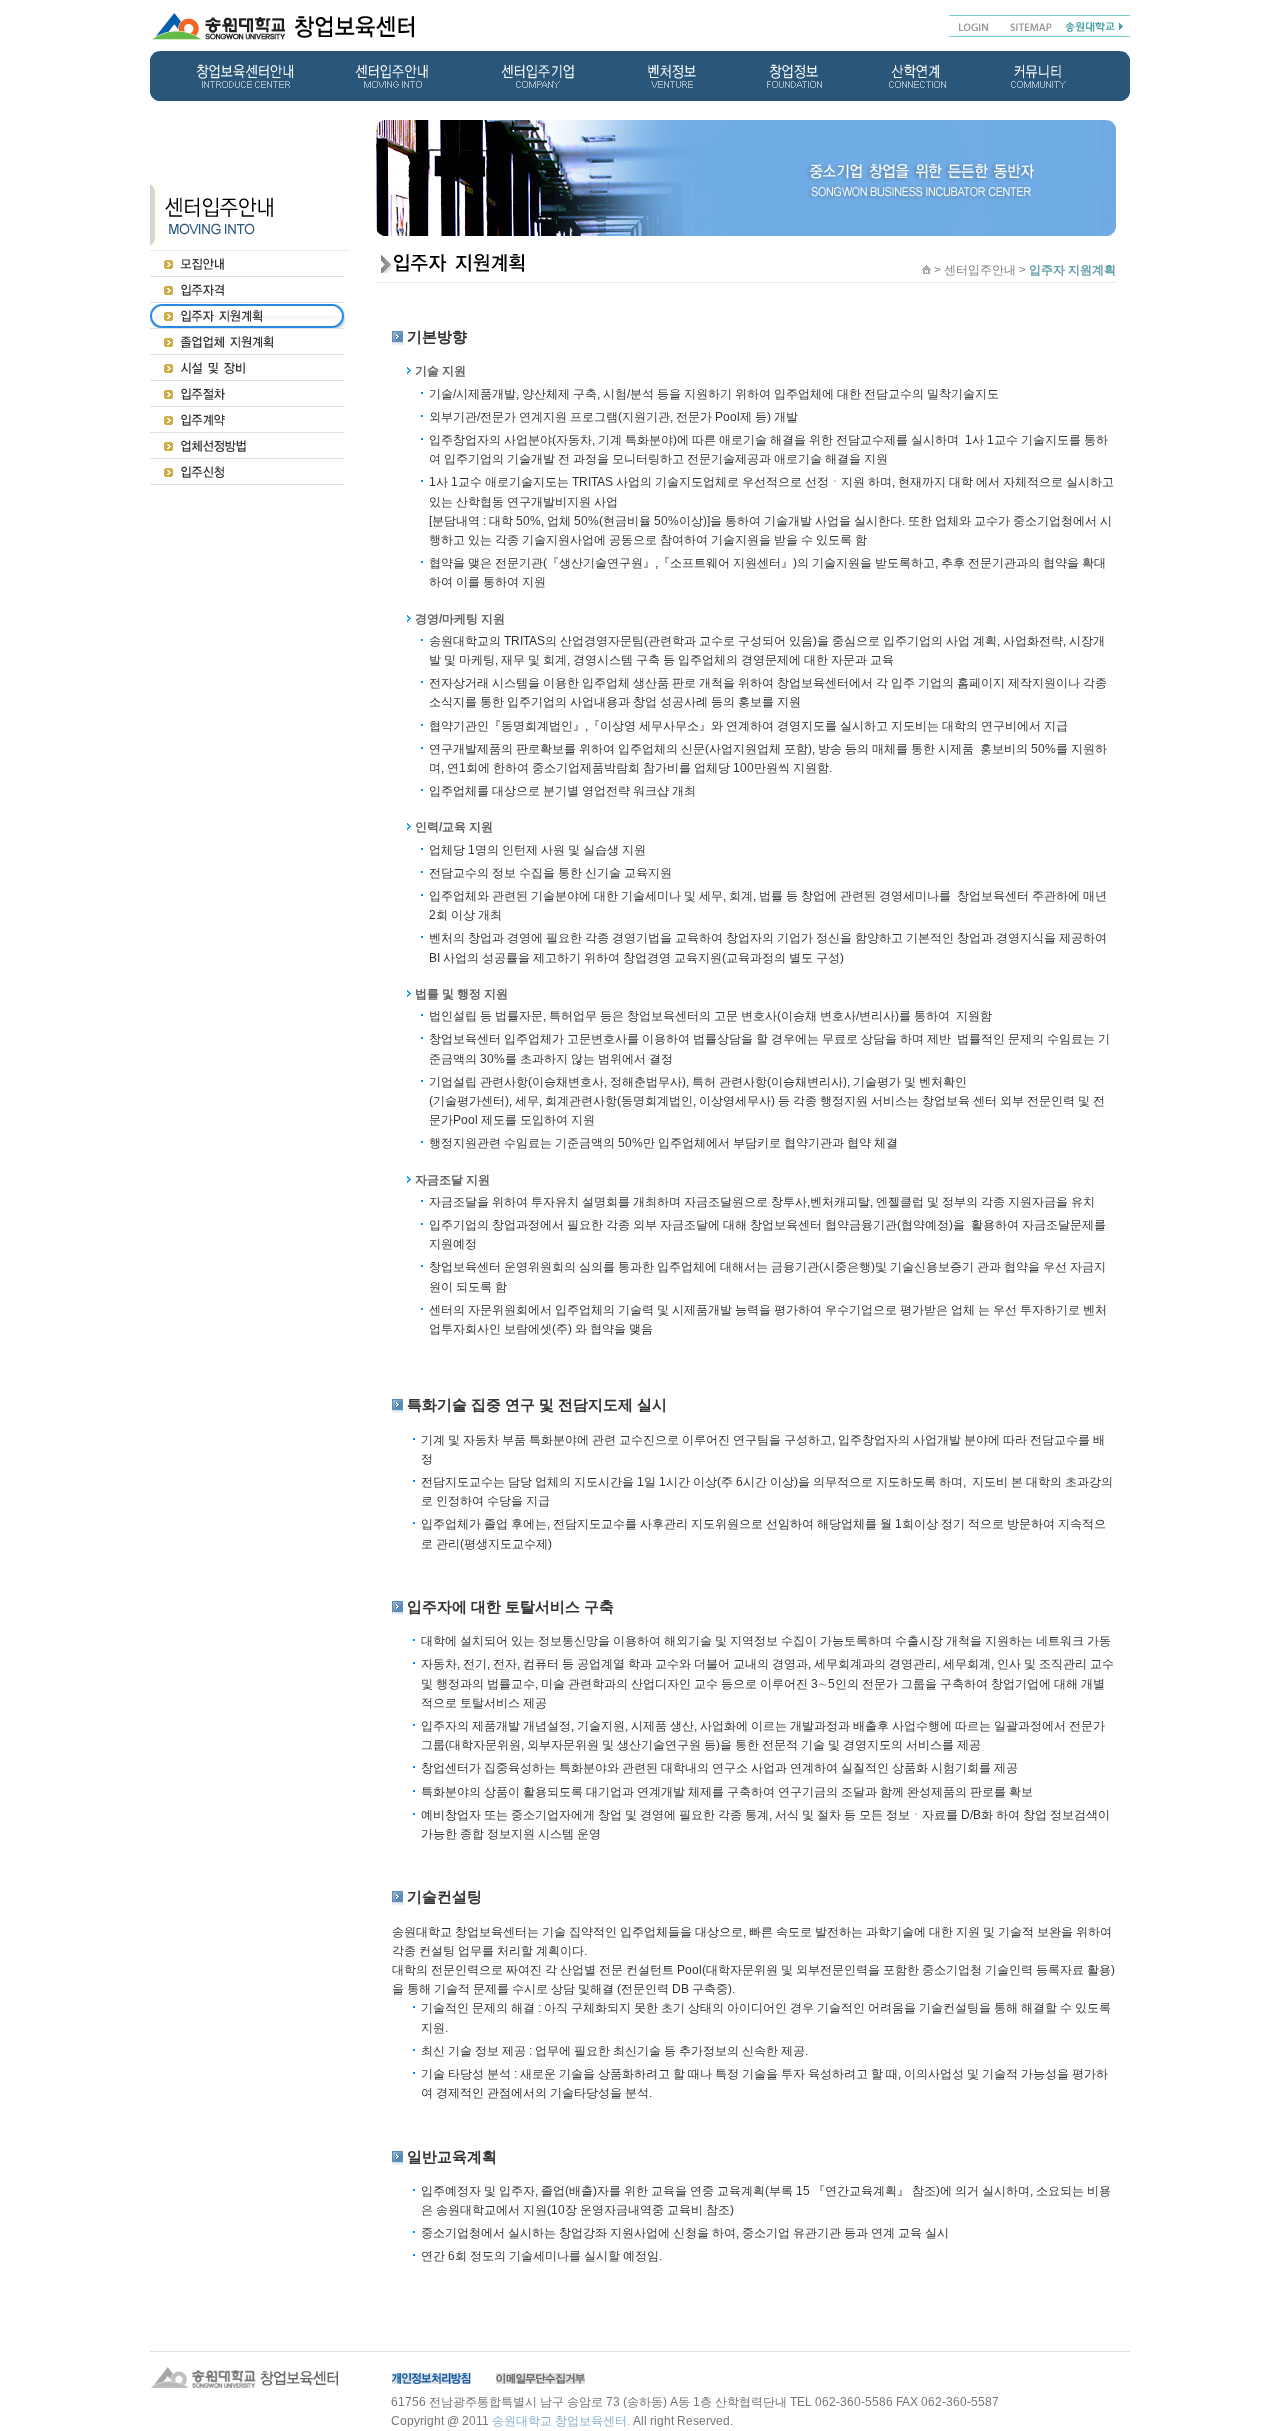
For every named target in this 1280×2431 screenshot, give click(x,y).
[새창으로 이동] (1094, 25)
